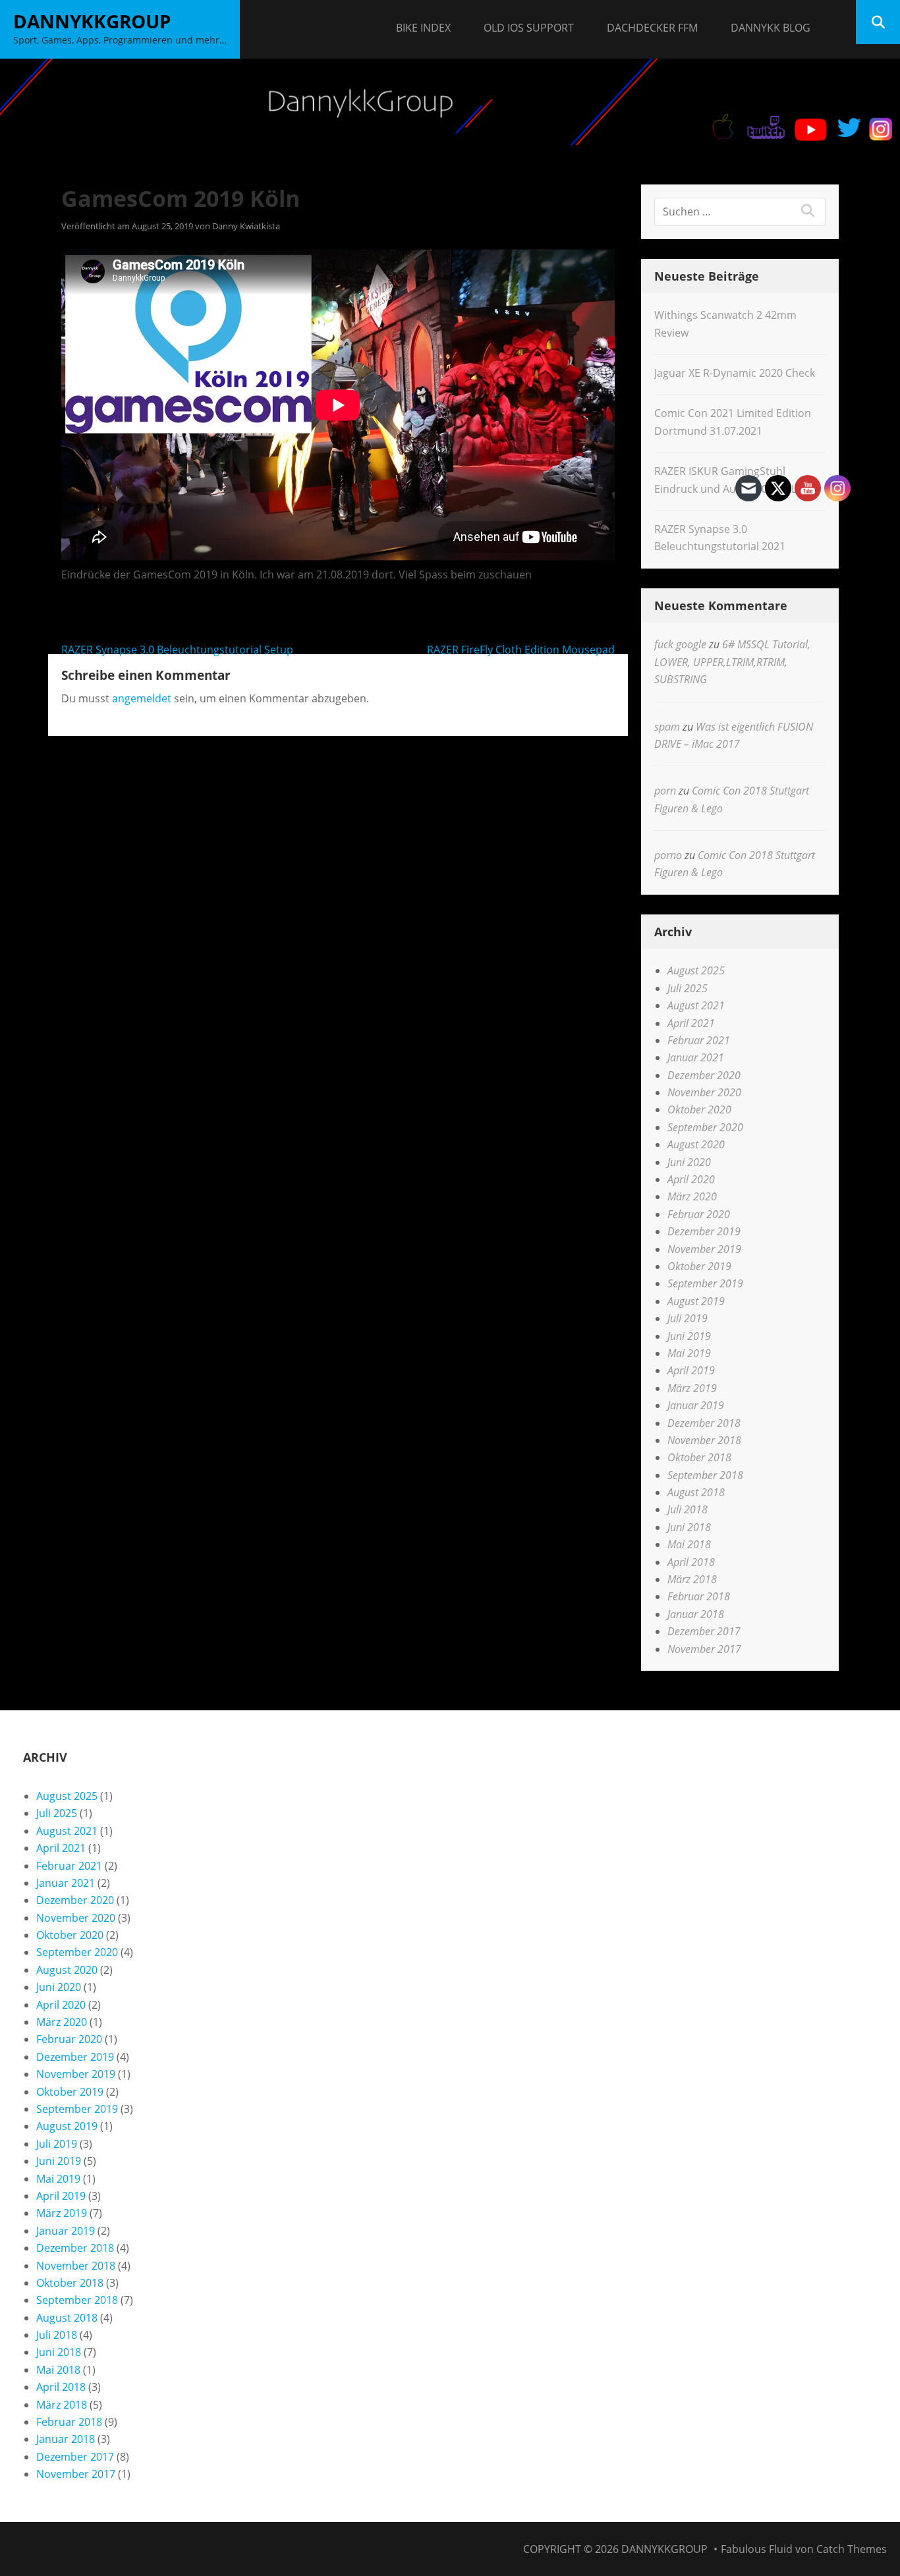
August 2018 (696, 1492)
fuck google (680, 644)
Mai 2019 (689, 1353)
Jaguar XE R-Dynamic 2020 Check (735, 373)
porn (665, 791)
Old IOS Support (529, 28)
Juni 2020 (689, 1162)
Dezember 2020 (704, 1075)
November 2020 (704, 1092)
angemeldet (142, 698)
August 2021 (696, 1005)
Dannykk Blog (771, 28)
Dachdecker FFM (652, 28)
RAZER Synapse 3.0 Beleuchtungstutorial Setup (177, 650)
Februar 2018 (699, 1596)
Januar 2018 (696, 1614)
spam (667, 727)
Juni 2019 (689, 1336)
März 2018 (692, 1579)
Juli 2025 (688, 988)
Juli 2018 (688, 1509)
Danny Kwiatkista (246, 226)
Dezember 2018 (704, 1423)
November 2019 (704, 1249)
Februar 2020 (699, 1214)
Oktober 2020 (699, 1109)
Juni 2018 (689, 1527)
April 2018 (691, 1562)
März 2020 (692, 1196)
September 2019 (705, 1283)
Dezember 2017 (704, 1631)
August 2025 (696, 970)
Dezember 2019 (704, 1231)
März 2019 (692, 1388)
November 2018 (704, 1440)
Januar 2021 (696, 1057)
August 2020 (696, 1144)
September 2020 (705, 1127)
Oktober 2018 (699, 1457)
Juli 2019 (688, 1318)
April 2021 (691, 1023)
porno (668, 855)
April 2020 (691, 1179)
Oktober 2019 (699, 1266)
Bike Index (423, 28)
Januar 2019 (696, 1405)
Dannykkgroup (92, 21)
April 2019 (691, 1370)
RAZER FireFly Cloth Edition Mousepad (521, 650)
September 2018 (705, 1475)
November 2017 (704, 1649)
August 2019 (696, 1301)
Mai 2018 (689, 1544)
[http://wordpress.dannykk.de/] (450, 102)
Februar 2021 (699, 1040)
